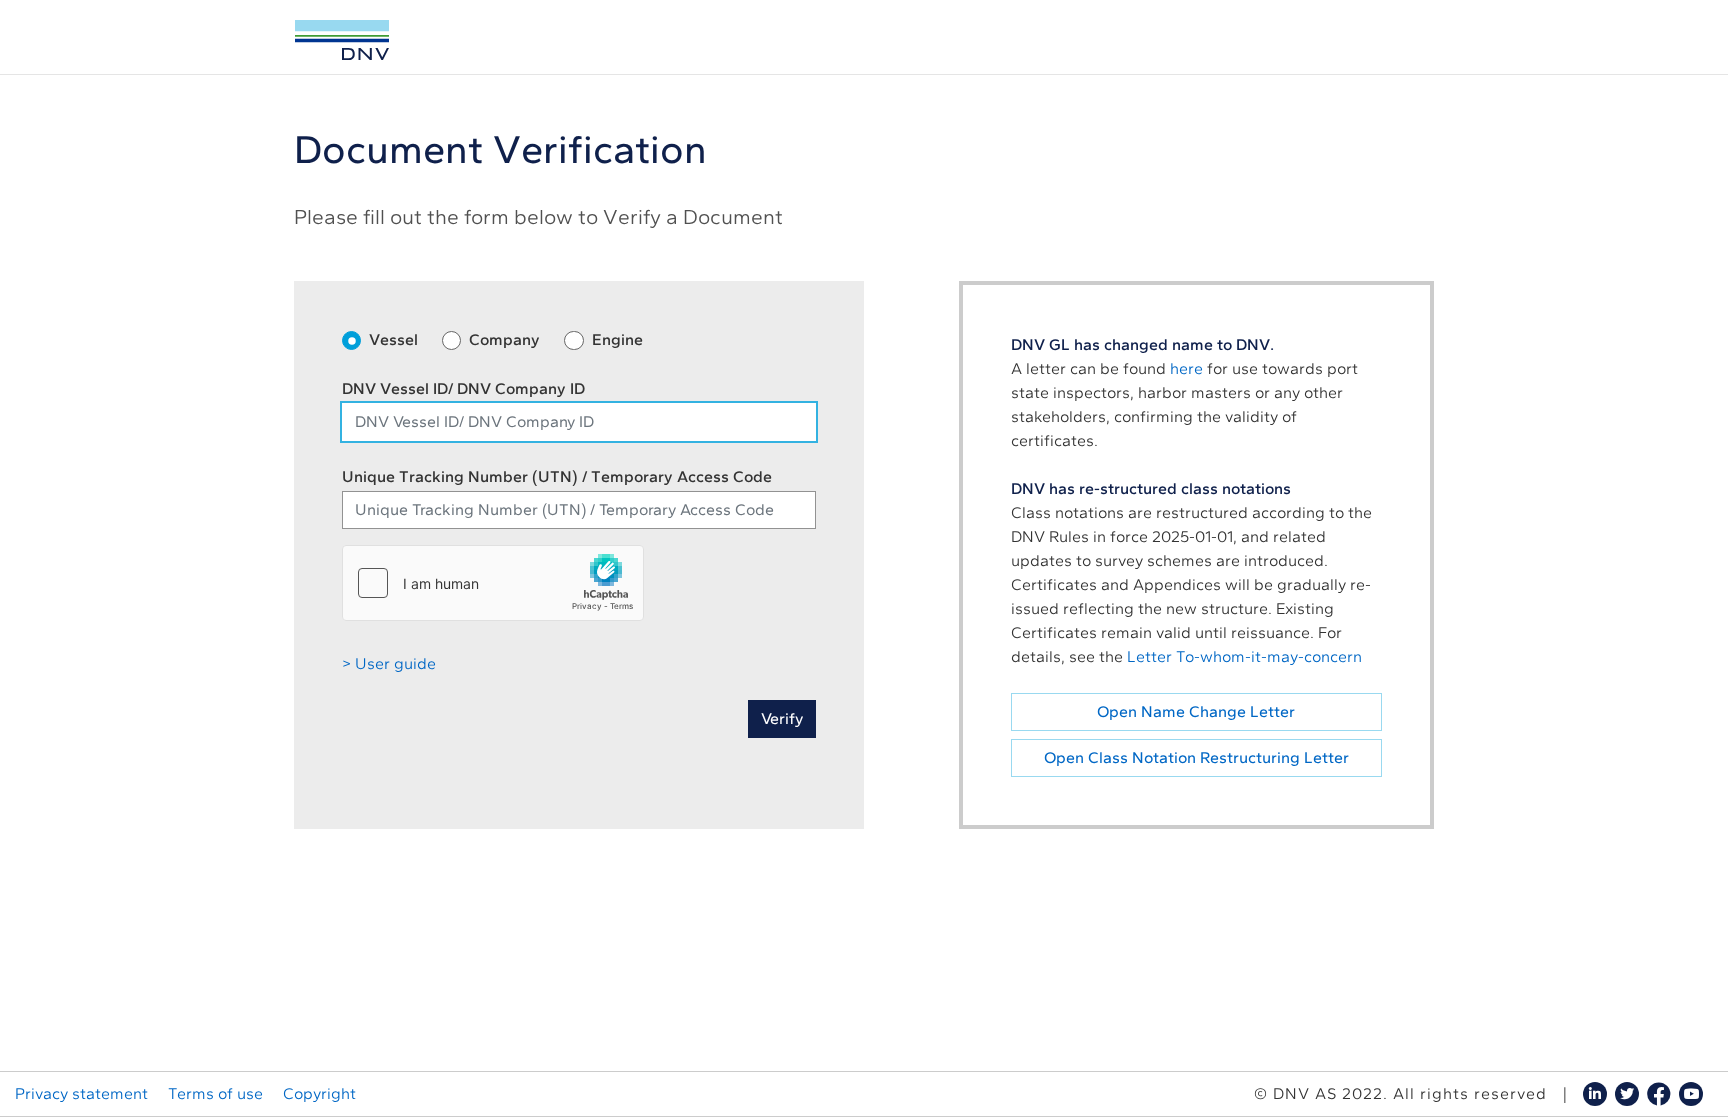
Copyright (319, 1093)
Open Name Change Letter (1196, 711)
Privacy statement (81, 1093)
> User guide (389, 663)
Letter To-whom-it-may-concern (1244, 656)
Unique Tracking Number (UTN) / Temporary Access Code (557, 476)
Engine (617, 339)
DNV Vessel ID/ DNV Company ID (463, 388)
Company (504, 339)
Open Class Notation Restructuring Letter (1196, 757)
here (1186, 368)
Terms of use (215, 1093)
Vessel (393, 339)
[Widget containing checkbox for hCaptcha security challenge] (493, 583)
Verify (782, 718)
